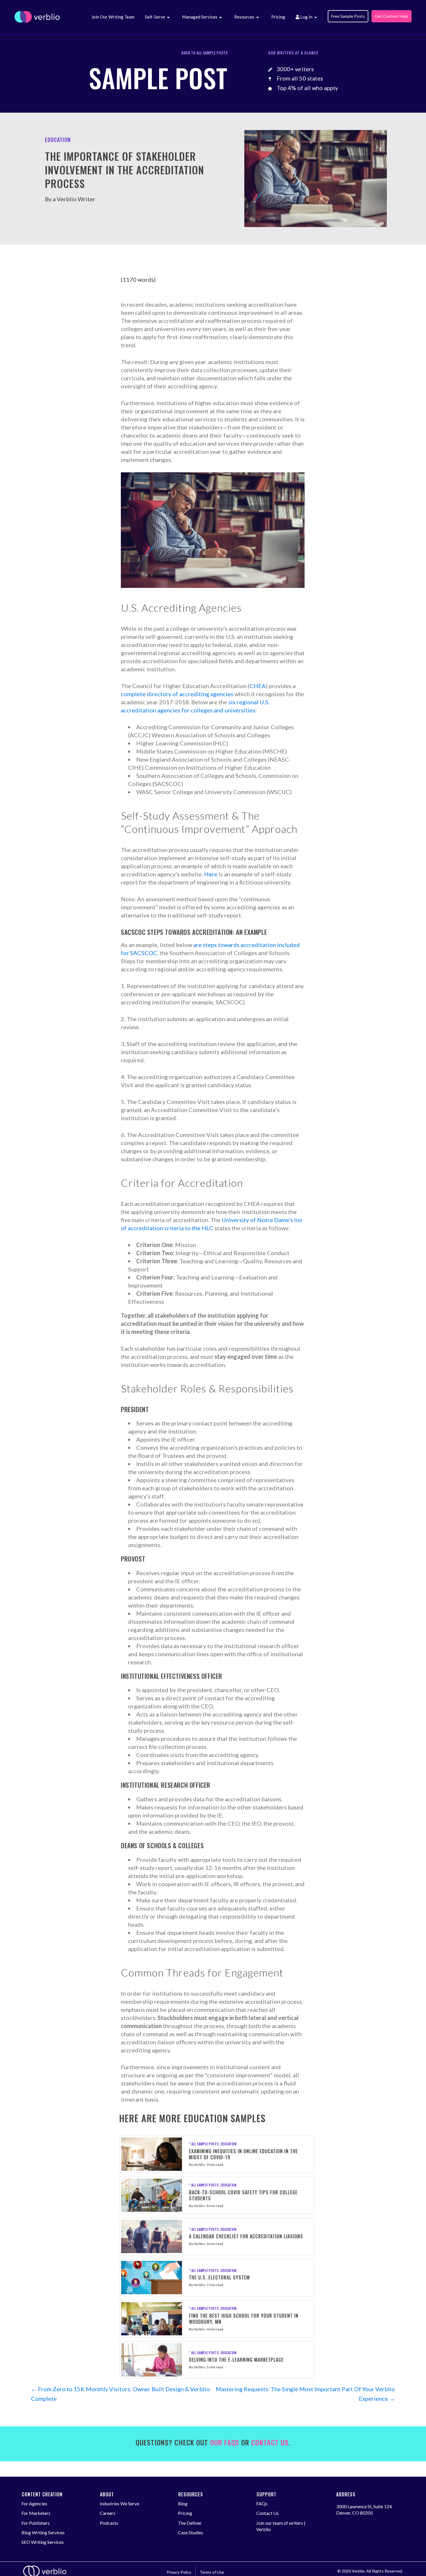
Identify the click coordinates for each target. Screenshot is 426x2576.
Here (211, 874)
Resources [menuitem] (244, 17)
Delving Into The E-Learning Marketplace (236, 2360)
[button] (168, 18)
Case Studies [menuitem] (191, 2532)
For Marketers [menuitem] (36, 2513)
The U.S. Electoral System (219, 2277)
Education (229, 2144)
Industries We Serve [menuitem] (119, 2503)
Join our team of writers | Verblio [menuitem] (281, 2526)
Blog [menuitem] (183, 2503)
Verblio (199, 2165)
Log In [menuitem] (306, 17)
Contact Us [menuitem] (267, 2513)
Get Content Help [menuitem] (392, 16)
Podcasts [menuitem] (109, 2523)
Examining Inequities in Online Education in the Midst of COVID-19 (243, 2154)
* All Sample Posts (204, 2144)
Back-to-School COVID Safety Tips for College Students (243, 2195)
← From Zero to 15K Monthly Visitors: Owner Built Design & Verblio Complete (120, 2394)
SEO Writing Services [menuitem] (43, 2542)
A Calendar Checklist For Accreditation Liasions (246, 2236)
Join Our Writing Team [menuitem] (113, 17)
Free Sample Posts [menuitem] (348, 16)
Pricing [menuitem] (278, 17)
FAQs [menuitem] (262, 2503)
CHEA (258, 686)
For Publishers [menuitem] (36, 2523)
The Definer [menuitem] (190, 2523)
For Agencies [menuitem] (34, 2503)
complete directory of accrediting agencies (177, 694)
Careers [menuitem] (108, 2513)
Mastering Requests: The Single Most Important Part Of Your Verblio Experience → (305, 2394)
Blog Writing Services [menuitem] (43, 2532)
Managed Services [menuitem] (200, 17)
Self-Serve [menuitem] (155, 17)
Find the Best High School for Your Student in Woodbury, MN (244, 2319)
